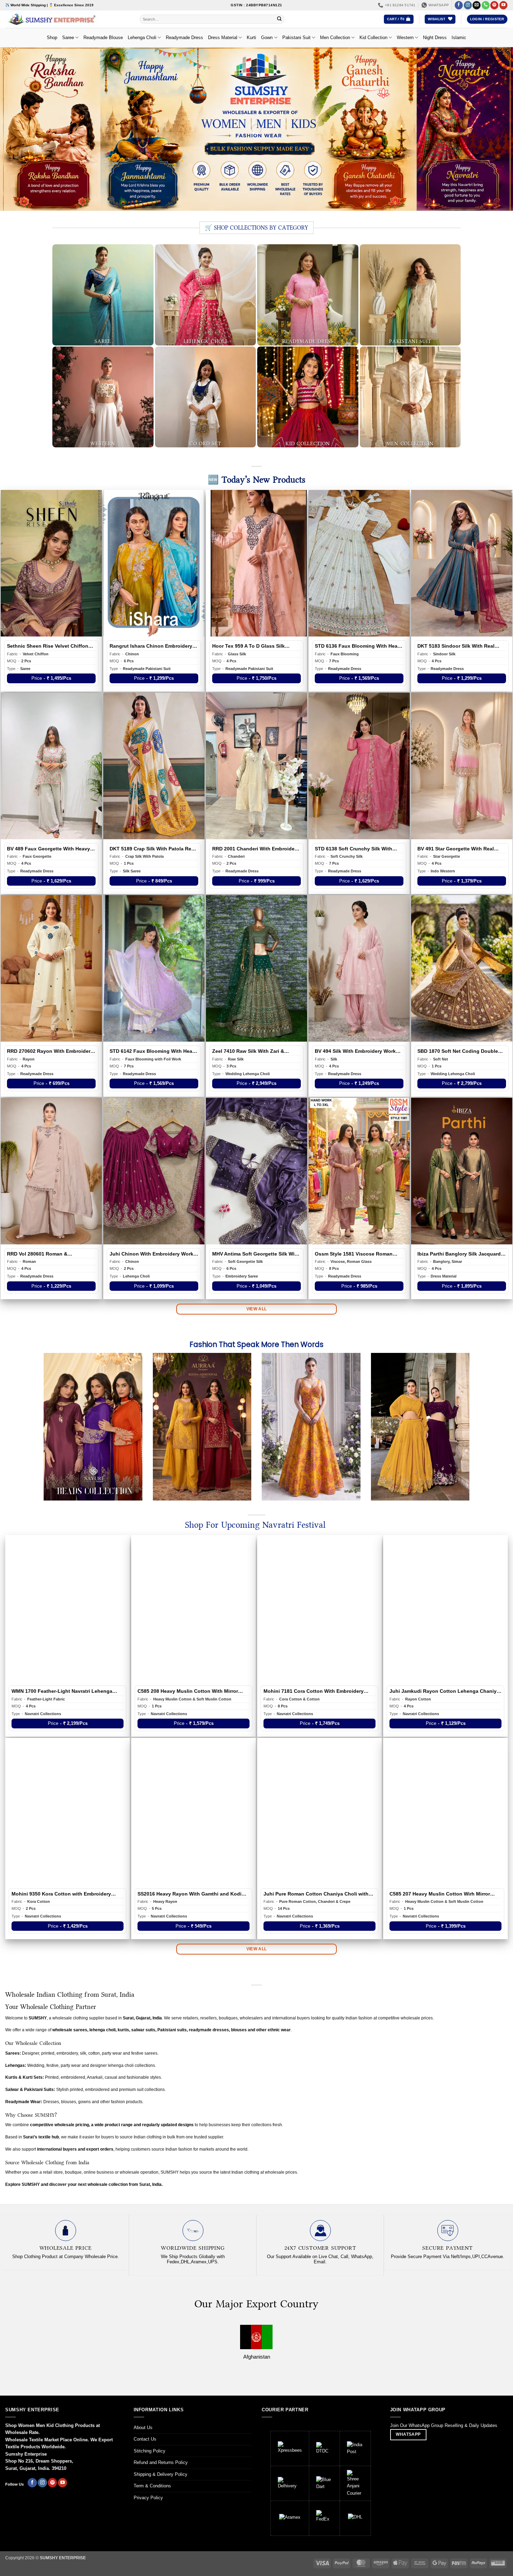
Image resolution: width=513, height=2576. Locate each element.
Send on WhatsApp (256, 1352)
